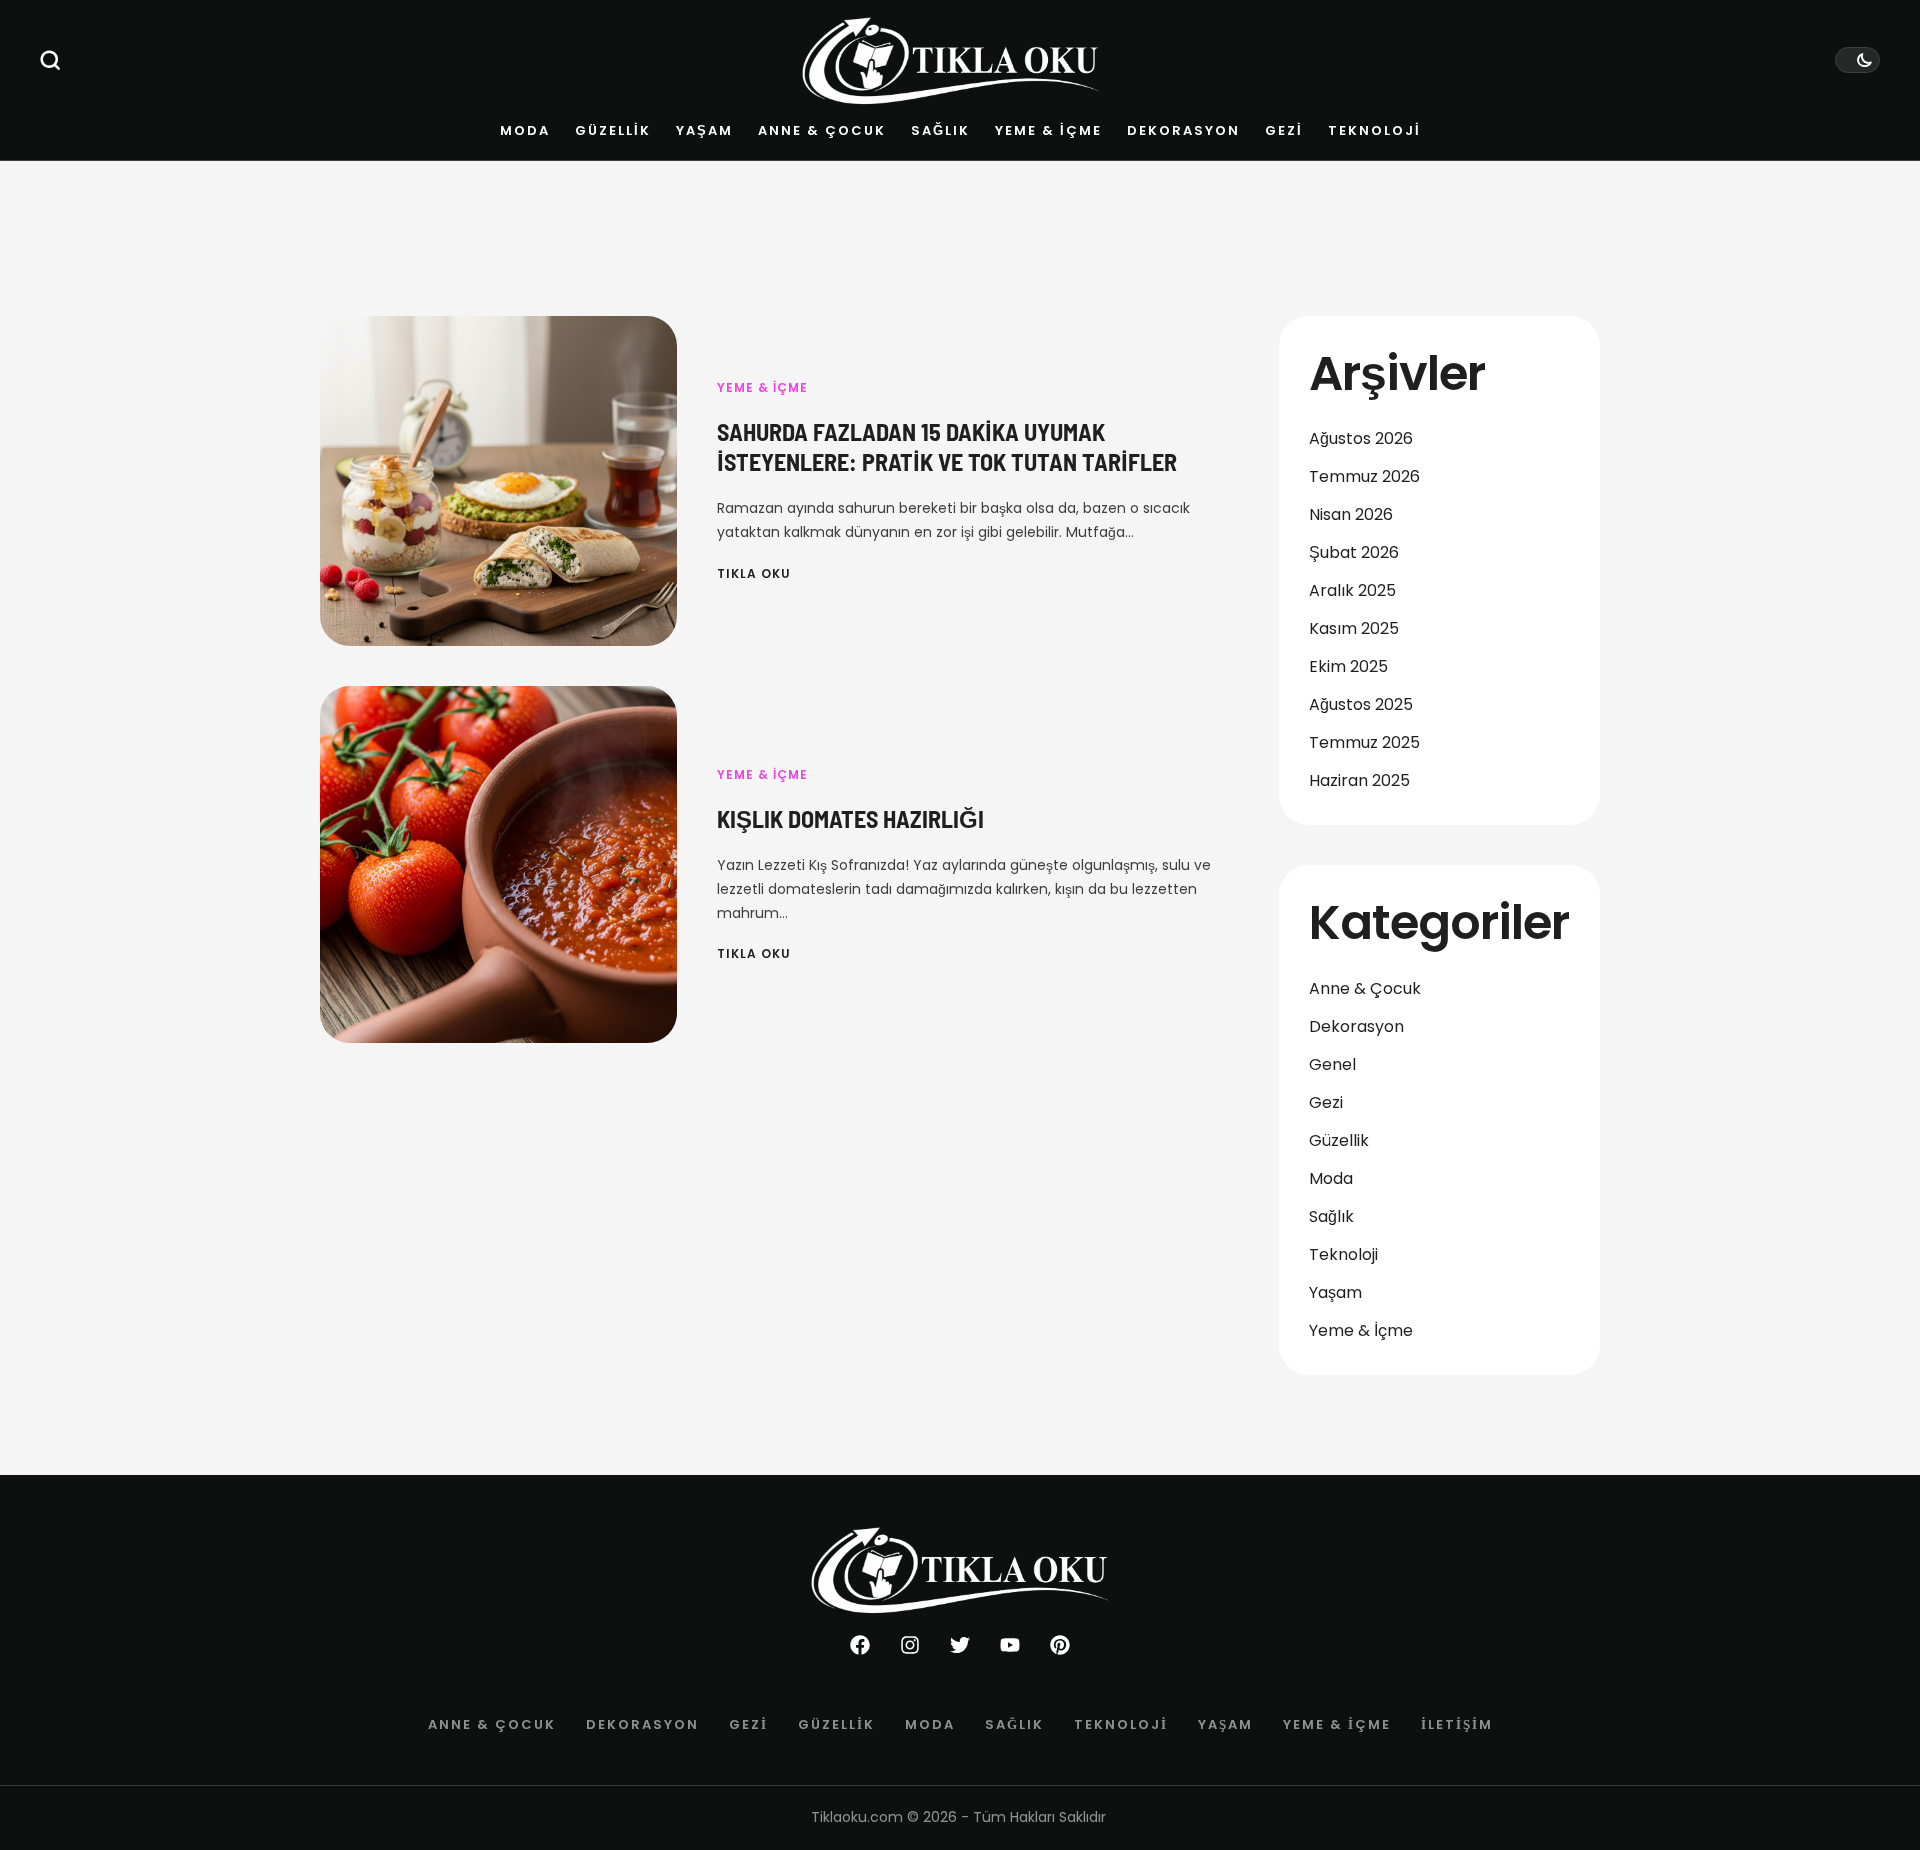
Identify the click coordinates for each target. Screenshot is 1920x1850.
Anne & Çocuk (1365, 988)
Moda (1331, 1178)
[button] (50, 60)
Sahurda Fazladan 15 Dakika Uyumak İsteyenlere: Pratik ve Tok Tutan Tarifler (947, 446)
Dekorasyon (1356, 1026)
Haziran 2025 (1359, 780)
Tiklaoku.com (857, 1817)
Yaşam (1335, 1292)
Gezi (1326, 1102)
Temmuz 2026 (1364, 476)
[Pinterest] (1060, 1645)
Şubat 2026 (1354, 552)
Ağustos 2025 (1361, 704)
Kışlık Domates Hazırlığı (850, 818)
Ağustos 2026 (1361, 438)
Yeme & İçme (762, 387)
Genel (1332, 1064)
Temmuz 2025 (1364, 742)
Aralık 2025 (1352, 590)
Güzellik (1339, 1140)
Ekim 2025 (1348, 666)
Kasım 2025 (1354, 628)
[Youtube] (1010, 1645)
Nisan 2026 (1351, 514)
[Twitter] (960, 1645)
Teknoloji (1343, 1254)
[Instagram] (910, 1645)
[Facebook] (860, 1645)
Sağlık (1331, 1216)
